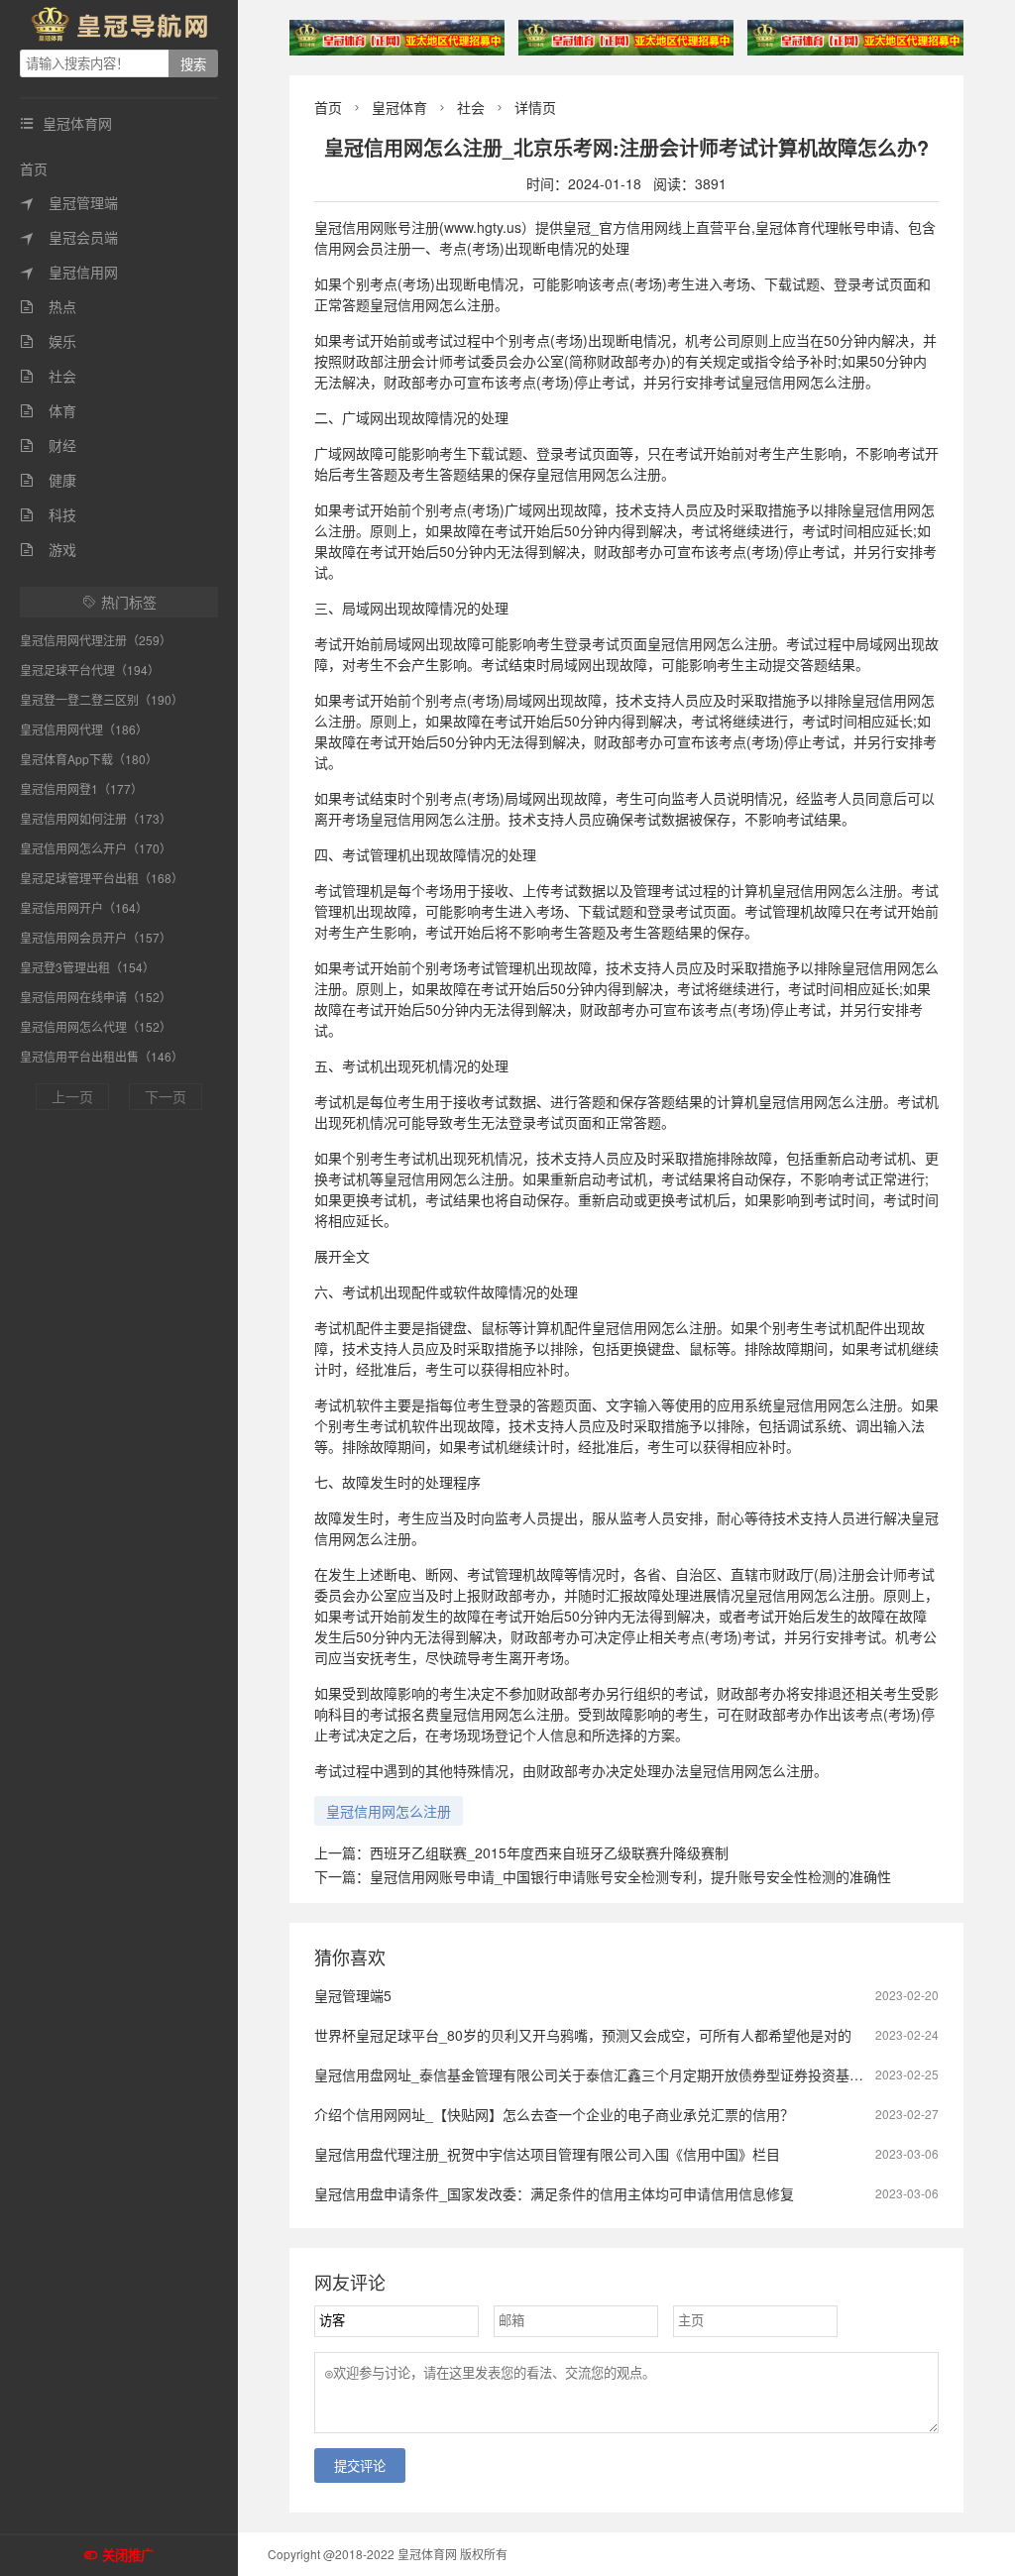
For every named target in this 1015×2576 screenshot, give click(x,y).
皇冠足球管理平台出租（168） (102, 878)
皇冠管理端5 (353, 1995)
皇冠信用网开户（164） (84, 907)
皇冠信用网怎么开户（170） (96, 848)
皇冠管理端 (69, 202)
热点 (48, 306)
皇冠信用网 (69, 272)
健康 (48, 480)
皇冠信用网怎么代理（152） (96, 1026)
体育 (48, 410)
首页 (34, 168)
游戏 (48, 549)
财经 (48, 445)
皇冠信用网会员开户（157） (96, 937)
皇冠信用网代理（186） (84, 729)
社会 (48, 376)
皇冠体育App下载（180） (89, 759)
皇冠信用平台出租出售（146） (102, 1056)
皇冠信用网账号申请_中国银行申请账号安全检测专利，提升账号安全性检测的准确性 (630, 1876)
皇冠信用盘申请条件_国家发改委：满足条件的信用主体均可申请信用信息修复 (554, 2193)
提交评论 (360, 2466)
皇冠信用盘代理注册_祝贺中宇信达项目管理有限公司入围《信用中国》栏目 (547, 2154)
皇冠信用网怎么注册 (389, 1811)
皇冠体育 (399, 107)
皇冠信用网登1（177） (81, 788)
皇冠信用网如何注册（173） (96, 818)
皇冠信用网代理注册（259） (96, 640)
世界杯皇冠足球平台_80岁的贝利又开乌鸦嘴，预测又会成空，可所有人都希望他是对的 (583, 2035)
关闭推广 (128, 2556)
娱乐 (48, 341)
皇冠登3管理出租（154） (87, 967)
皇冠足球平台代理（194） (90, 670)
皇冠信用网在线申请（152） (96, 997)
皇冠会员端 (69, 237)
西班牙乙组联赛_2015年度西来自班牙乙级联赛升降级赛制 (549, 1852)
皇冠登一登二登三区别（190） (102, 699)
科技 (48, 514)
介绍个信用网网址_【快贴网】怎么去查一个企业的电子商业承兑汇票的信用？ (554, 2114)
